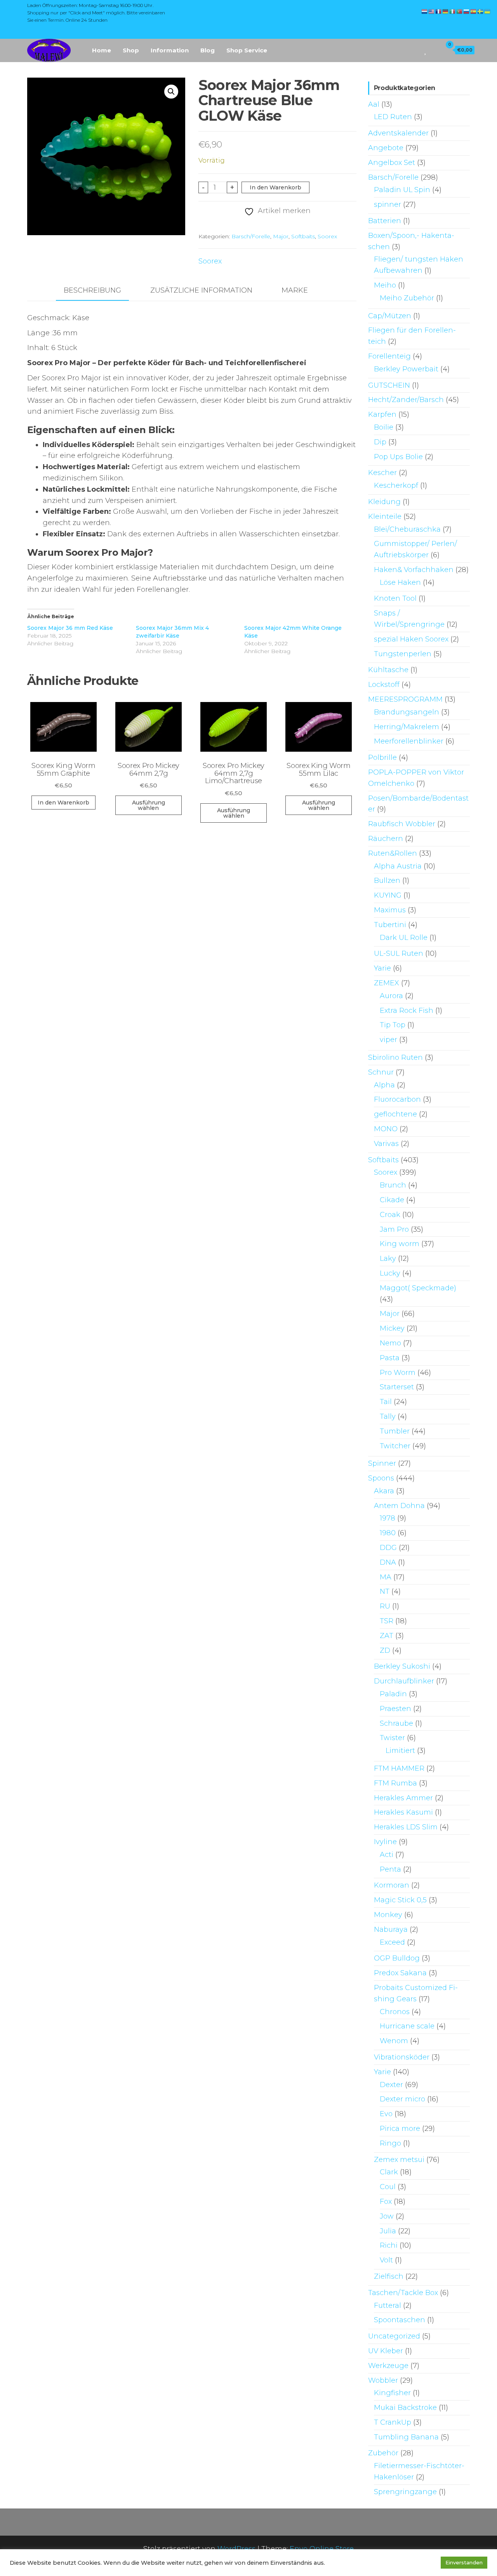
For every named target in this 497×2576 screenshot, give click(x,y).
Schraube (396, 1723)
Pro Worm (398, 1373)
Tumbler (395, 1431)
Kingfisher (392, 2393)
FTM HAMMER (399, 1768)
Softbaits (303, 236)
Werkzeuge (388, 2366)
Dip (380, 442)
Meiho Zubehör (407, 298)
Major (281, 236)
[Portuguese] (460, 11)
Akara (384, 1491)
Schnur (381, 1072)
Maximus (390, 910)
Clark (389, 2172)
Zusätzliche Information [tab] (201, 290)
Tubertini (390, 925)
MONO (386, 1129)
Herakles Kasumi (403, 1812)
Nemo (390, 1343)
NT (385, 1591)
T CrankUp (393, 2422)
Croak (390, 1215)
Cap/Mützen (390, 316)
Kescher (382, 473)
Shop (131, 50)
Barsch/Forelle (251, 236)
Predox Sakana (400, 1973)
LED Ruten (393, 117)
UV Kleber (386, 2351)
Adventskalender (398, 133)
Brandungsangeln (407, 712)
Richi (389, 2245)
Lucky (390, 1273)
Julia (388, 2231)
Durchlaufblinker (404, 1681)
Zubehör (383, 2453)
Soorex (327, 236)
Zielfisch (389, 2276)
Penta (390, 1869)
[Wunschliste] (426, 50)
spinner (388, 205)
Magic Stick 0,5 (400, 1900)
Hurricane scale (407, 2026)
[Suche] (415, 50)
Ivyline (385, 1842)
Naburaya (391, 1929)
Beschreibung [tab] (92, 290)
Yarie (382, 968)
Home (102, 50)
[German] (446, 11)
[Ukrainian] (488, 11)
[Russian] (467, 11)
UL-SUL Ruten (399, 953)
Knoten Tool (395, 598)
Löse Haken (400, 582)
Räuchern (386, 839)
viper (388, 1040)
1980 (388, 1533)
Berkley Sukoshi (402, 1666)
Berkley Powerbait (406, 369)
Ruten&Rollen (393, 853)
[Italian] (453, 11)
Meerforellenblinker (409, 741)
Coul (388, 2187)
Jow (387, 2216)
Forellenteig (389, 356)
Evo (386, 2114)
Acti (387, 1855)
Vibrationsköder (402, 2057)
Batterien (385, 221)
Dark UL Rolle (404, 938)
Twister (392, 1738)
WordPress (236, 2549)
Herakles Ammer (403, 1798)
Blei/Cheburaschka (407, 529)
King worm (400, 1244)
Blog (208, 50)
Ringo (390, 2143)
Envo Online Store (322, 2549)
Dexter (391, 2085)
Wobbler (383, 2380)
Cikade (392, 1200)
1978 (388, 1518)
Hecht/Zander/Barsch (406, 400)
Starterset (397, 1387)
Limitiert (400, 1751)
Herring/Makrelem (407, 727)
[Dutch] (425, 11)
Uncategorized (394, 2336)
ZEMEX (387, 983)
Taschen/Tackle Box (403, 2293)
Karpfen (382, 414)
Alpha (384, 1085)
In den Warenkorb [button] (63, 803)
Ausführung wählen (149, 805)
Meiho (385, 285)
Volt (386, 2260)
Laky (388, 1259)
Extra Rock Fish (407, 1011)
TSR (387, 1621)
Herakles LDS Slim (406, 1827)
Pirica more (400, 2129)
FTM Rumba (395, 1783)
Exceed (392, 1942)
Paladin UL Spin (402, 190)
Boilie (384, 427)
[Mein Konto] (434, 50)
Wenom (394, 2041)
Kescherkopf (396, 485)
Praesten (395, 1709)
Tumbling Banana (406, 2437)
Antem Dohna (399, 1506)
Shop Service (247, 50)
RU (385, 1606)
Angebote (386, 148)
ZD (385, 1650)
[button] (171, 92)
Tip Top (393, 1025)
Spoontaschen (400, 2320)
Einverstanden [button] (464, 2562)
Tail (386, 1402)
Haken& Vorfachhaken (414, 570)
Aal (374, 104)
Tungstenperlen (403, 654)
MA (386, 1577)
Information (170, 50)
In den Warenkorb (275, 187)
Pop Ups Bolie (398, 457)
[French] (439, 11)
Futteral (388, 2306)
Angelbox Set (392, 163)
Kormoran (392, 1885)
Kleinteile (385, 517)
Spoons (381, 1478)
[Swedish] (481, 11)
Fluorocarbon (397, 1099)
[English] (432, 11)
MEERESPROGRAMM (405, 699)
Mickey (392, 1328)
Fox (386, 2202)
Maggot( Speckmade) (418, 1288)
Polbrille (382, 758)
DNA (388, 1562)
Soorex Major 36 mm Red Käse (70, 628)
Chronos (395, 2012)
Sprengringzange (405, 2492)
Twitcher (395, 1446)
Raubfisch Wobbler (402, 824)
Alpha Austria (398, 866)
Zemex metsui (399, 2160)
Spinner (382, 1463)
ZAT (387, 1636)
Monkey (388, 1915)
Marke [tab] (295, 290)
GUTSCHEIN (389, 385)
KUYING (388, 895)
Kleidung (384, 502)
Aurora (391, 996)
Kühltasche (388, 670)
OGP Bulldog (397, 1958)
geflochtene (395, 1114)
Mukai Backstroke (405, 2408)
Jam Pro (394, 1229)
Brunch (393, 1185)
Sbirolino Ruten (395, 1057)
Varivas (386, 1144)
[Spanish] (474, 11)
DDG (388, 1548)
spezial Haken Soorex (411, 639)
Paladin (393, 1694)
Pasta (390, 1358)
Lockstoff (384, 685)
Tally (388, 1416)
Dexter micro (402, 2099)
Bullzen (387, 881)
